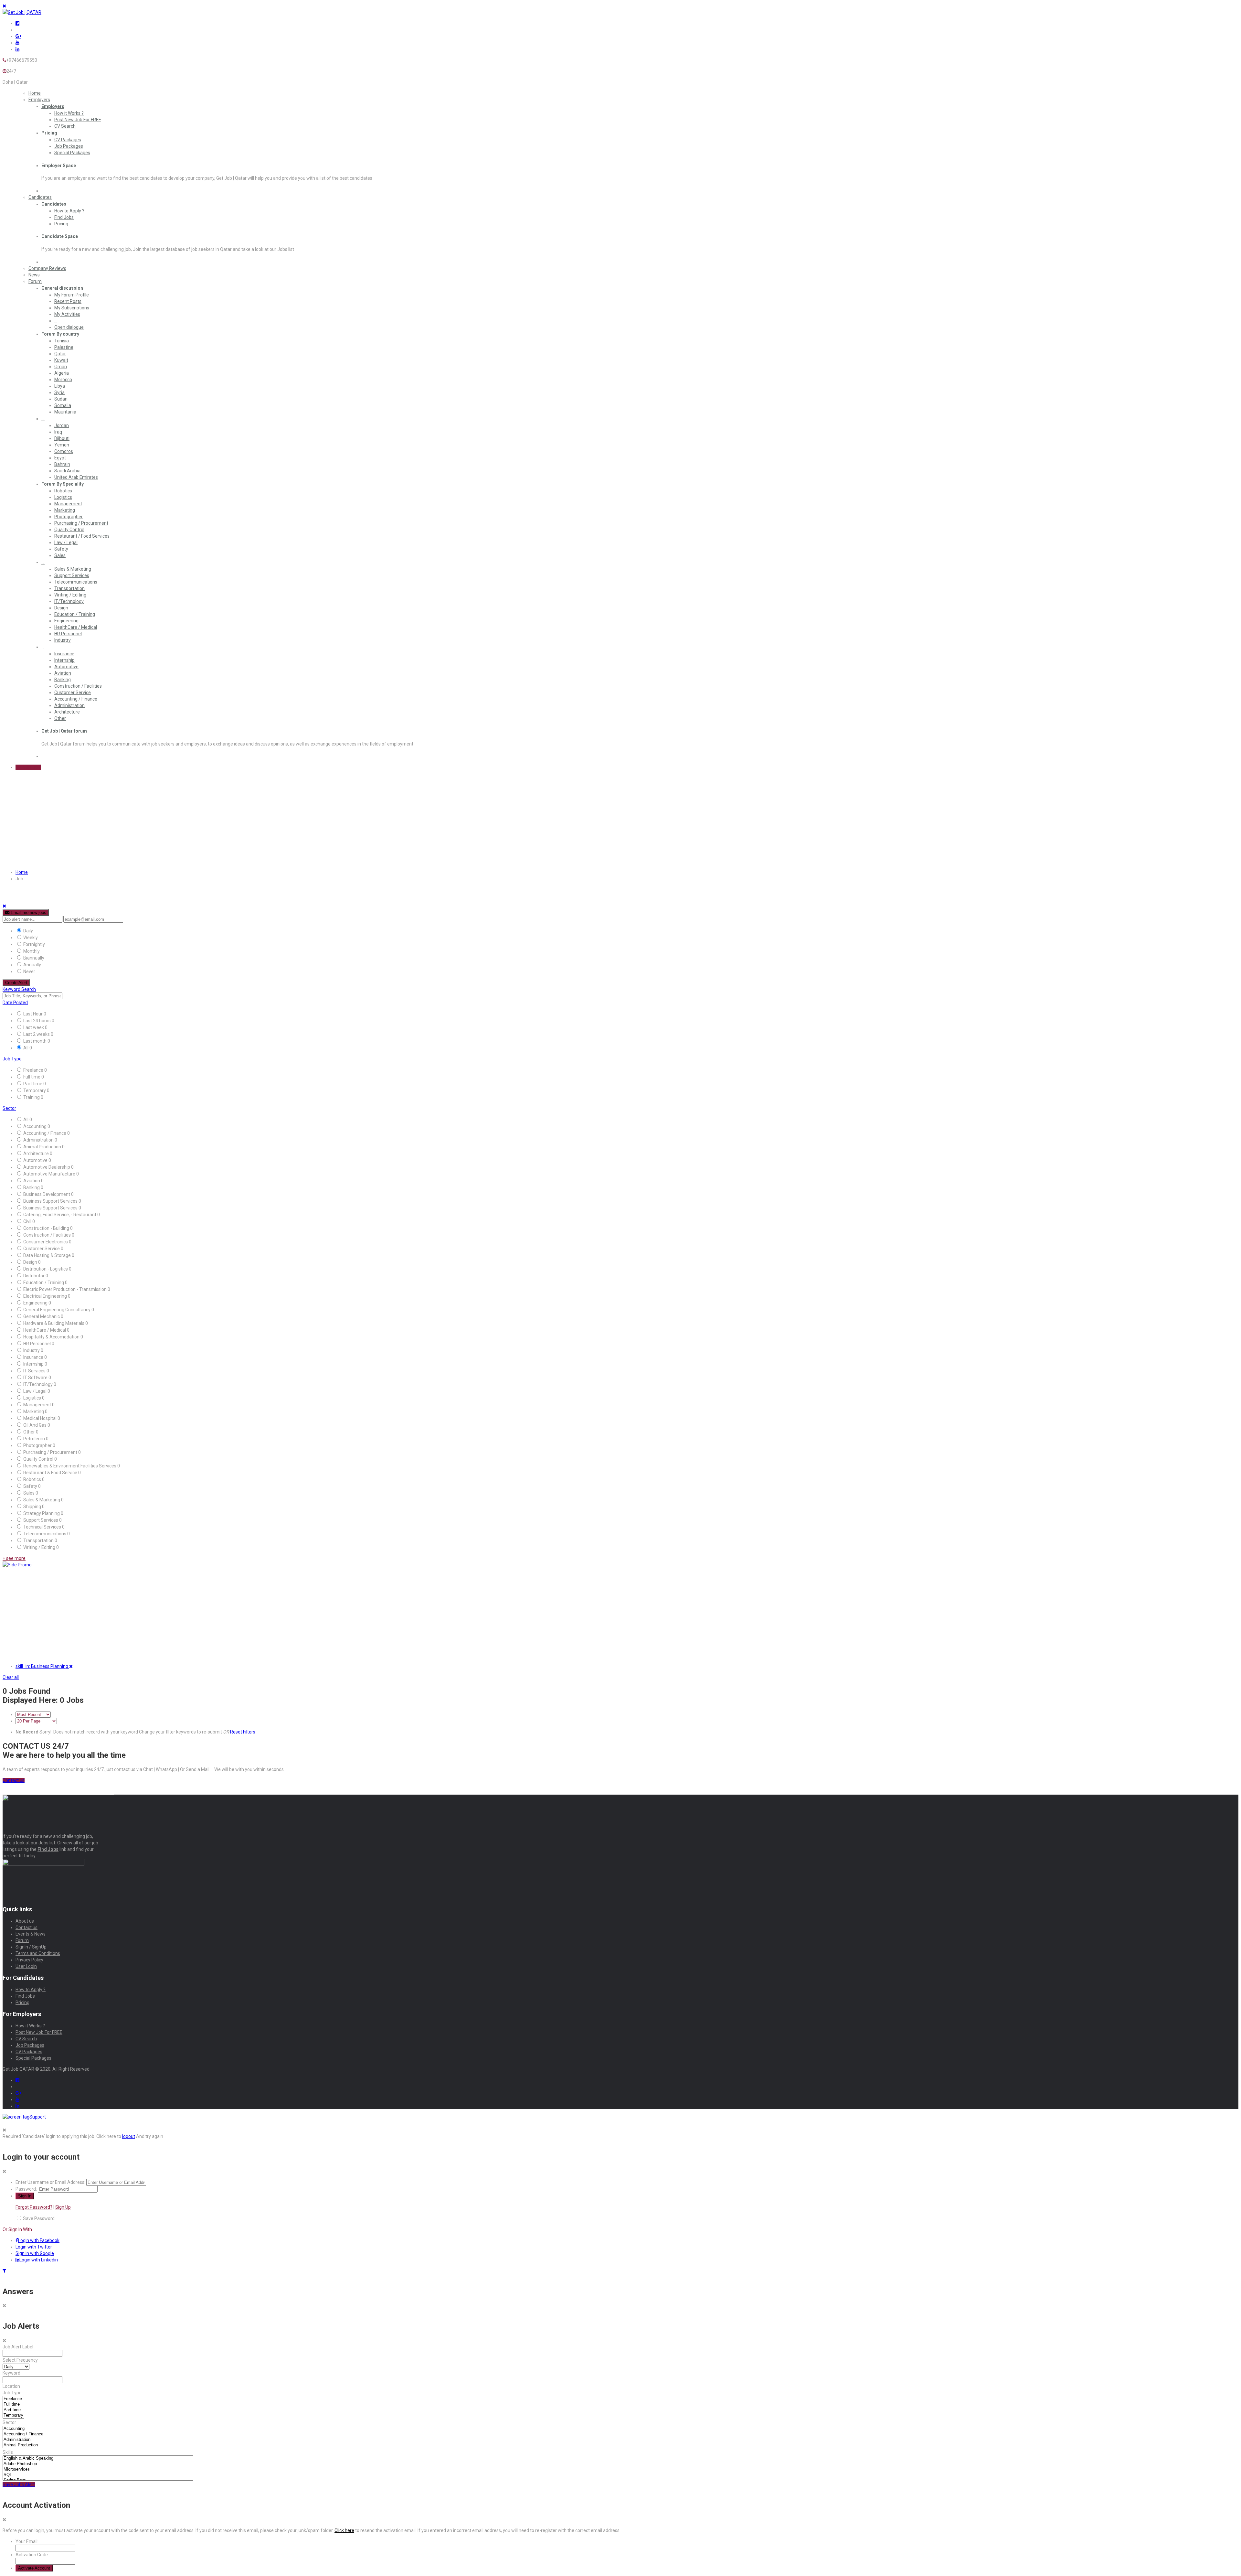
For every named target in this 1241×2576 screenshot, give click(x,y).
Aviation (63, 673)
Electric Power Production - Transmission (65, 1289)
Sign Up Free (28, 767)
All (26, 1048)
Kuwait (61, 360)
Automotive (66, 667)
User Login (26, 1966)
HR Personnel (68, 634)
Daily (28, 931)
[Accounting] (47, 2429)
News (34, 275)
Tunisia (62, 341)
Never (29, 971)
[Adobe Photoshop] (98, 2464)
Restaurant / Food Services (82, 536)
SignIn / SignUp (31, 1947)
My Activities (67, 314)
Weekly (31, 938)
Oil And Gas (35, 1425)
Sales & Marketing (73, 569)
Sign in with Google (35, 2253)
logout (129, 2136)
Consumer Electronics (46, 1242)
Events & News (31, 1934)
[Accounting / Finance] (47, 2434)
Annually (32, 965)
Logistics (63, 497)
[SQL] (98, 2475)
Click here (344, 2530)
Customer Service (73, 692)
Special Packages (72, 153)
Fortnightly (34, 944)
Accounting (35, 1126)
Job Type (12, 1059)
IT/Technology (69, 601)
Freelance (34, 1070)
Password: (26, 2189)
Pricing (49, 133)
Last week (34, 1027)
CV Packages (68, 140)
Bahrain (62, 464)
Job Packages (69, 146)
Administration (69, 705)
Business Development (47, 1194)
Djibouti (62, 438)
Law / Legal (66, 542)
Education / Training (75, 614)
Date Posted (15, 1003)
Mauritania (65, 412)
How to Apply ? (69, 211)
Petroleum (35, 1439)
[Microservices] (98, 2469)
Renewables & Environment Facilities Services (70, 1466)
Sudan (61, 399)
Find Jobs (64, 217)
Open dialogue (69, 327)
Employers (39, 100)
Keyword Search (19, 989)
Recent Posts (68, 301)
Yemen (62, 445)
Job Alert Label (18, 2347)
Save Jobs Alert (19, 2485)
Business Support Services (51, 1201)
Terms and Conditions (38, 1953)
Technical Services (43, 1527)
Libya (60, 386)
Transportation (69, 588)
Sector (9, 1108)
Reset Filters (243, 1732)
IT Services (35, 1371)
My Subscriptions (72, 308)
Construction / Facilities (78, 686)
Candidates (40, 197)
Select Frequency (20, 2360)
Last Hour (33, 1014)
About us (25, 1921)
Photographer (69, 517)
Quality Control (69, 530)
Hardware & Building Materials (54, 1323)
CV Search (65, 126)
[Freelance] (13, 2399)
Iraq (58, 432)
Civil (28, 1221)
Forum (35, 281)
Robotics (63, 491)
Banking (63, 680)
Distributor (34, 1276)
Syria (59, 392)
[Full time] (13, 2404)
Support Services (72, 575)
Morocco (63, 380)
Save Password (39, 2218)
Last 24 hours (37, 1021)
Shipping (33, 1507)
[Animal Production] (47, 2445)
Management (68, 504)
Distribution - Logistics (46, 1269)
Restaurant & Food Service (51, 1473)
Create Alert (16, 983)
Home (35, 93)
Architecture (67, 712)
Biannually (34, 958)
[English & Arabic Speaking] (98, 2458)
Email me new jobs (28, 912)
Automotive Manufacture (50, 1174)
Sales (60, 555)
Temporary (35, 1090)
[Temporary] (13, 2415)
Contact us (27, 1927)
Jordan (62, 425)
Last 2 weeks (37, 1034)
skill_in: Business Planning (42, 1666)
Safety (61, 549)
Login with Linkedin (39, 2260)
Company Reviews (47, 268)
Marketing (65, 510)
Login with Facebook (39, 2240)
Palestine (64, 347)
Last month (35, 1041)
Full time (32, 1077)
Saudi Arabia (67, 471)
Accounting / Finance (76, 699)
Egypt (60, 458)
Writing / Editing (70, 595)
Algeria (62, 373)
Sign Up (63, 2207)
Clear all (11, 1677)
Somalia (63, 405)
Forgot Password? (34, 2207)
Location (11, 2386)
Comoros (64, 451)
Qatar (60, 354)
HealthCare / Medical (76, 627)
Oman (61, 367)
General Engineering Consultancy (57, 1310)
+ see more (14, 1558)
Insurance (64, 654)
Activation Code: (32, 2555)
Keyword (11, 2373)
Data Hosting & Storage (48, 1255)
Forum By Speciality (63, 484)
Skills (8, 2452)
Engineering (66, 621)
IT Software (36, 1378)
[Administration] (47, 2440)
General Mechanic (42, 1316)
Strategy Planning (42, 1513)
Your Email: (27, 2541)
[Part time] (13, 2410)
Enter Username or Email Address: (50, 2182)
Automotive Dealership (47, 1167)
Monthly (32, 951)
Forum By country (60, 334)
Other (60, 718)
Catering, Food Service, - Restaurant (60, 1215)
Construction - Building (47, 1228)
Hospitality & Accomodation (52, 1337)
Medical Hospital (40, 1418)
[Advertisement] (196, 1613)
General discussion (62, 288)
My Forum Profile (72, 295)
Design (61, 608)
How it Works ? (69, 113)
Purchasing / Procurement (81, 523)
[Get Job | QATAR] (22, 12)
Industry (63, 640)
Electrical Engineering (46, 1296)
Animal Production (43, 1147)
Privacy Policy (29, 1960)
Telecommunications (76, 582)
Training (32, 1097)
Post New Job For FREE (78, 120)
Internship (64, 660)
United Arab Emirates (76, 477)
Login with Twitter (34, 2247)
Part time (33, 1084)
